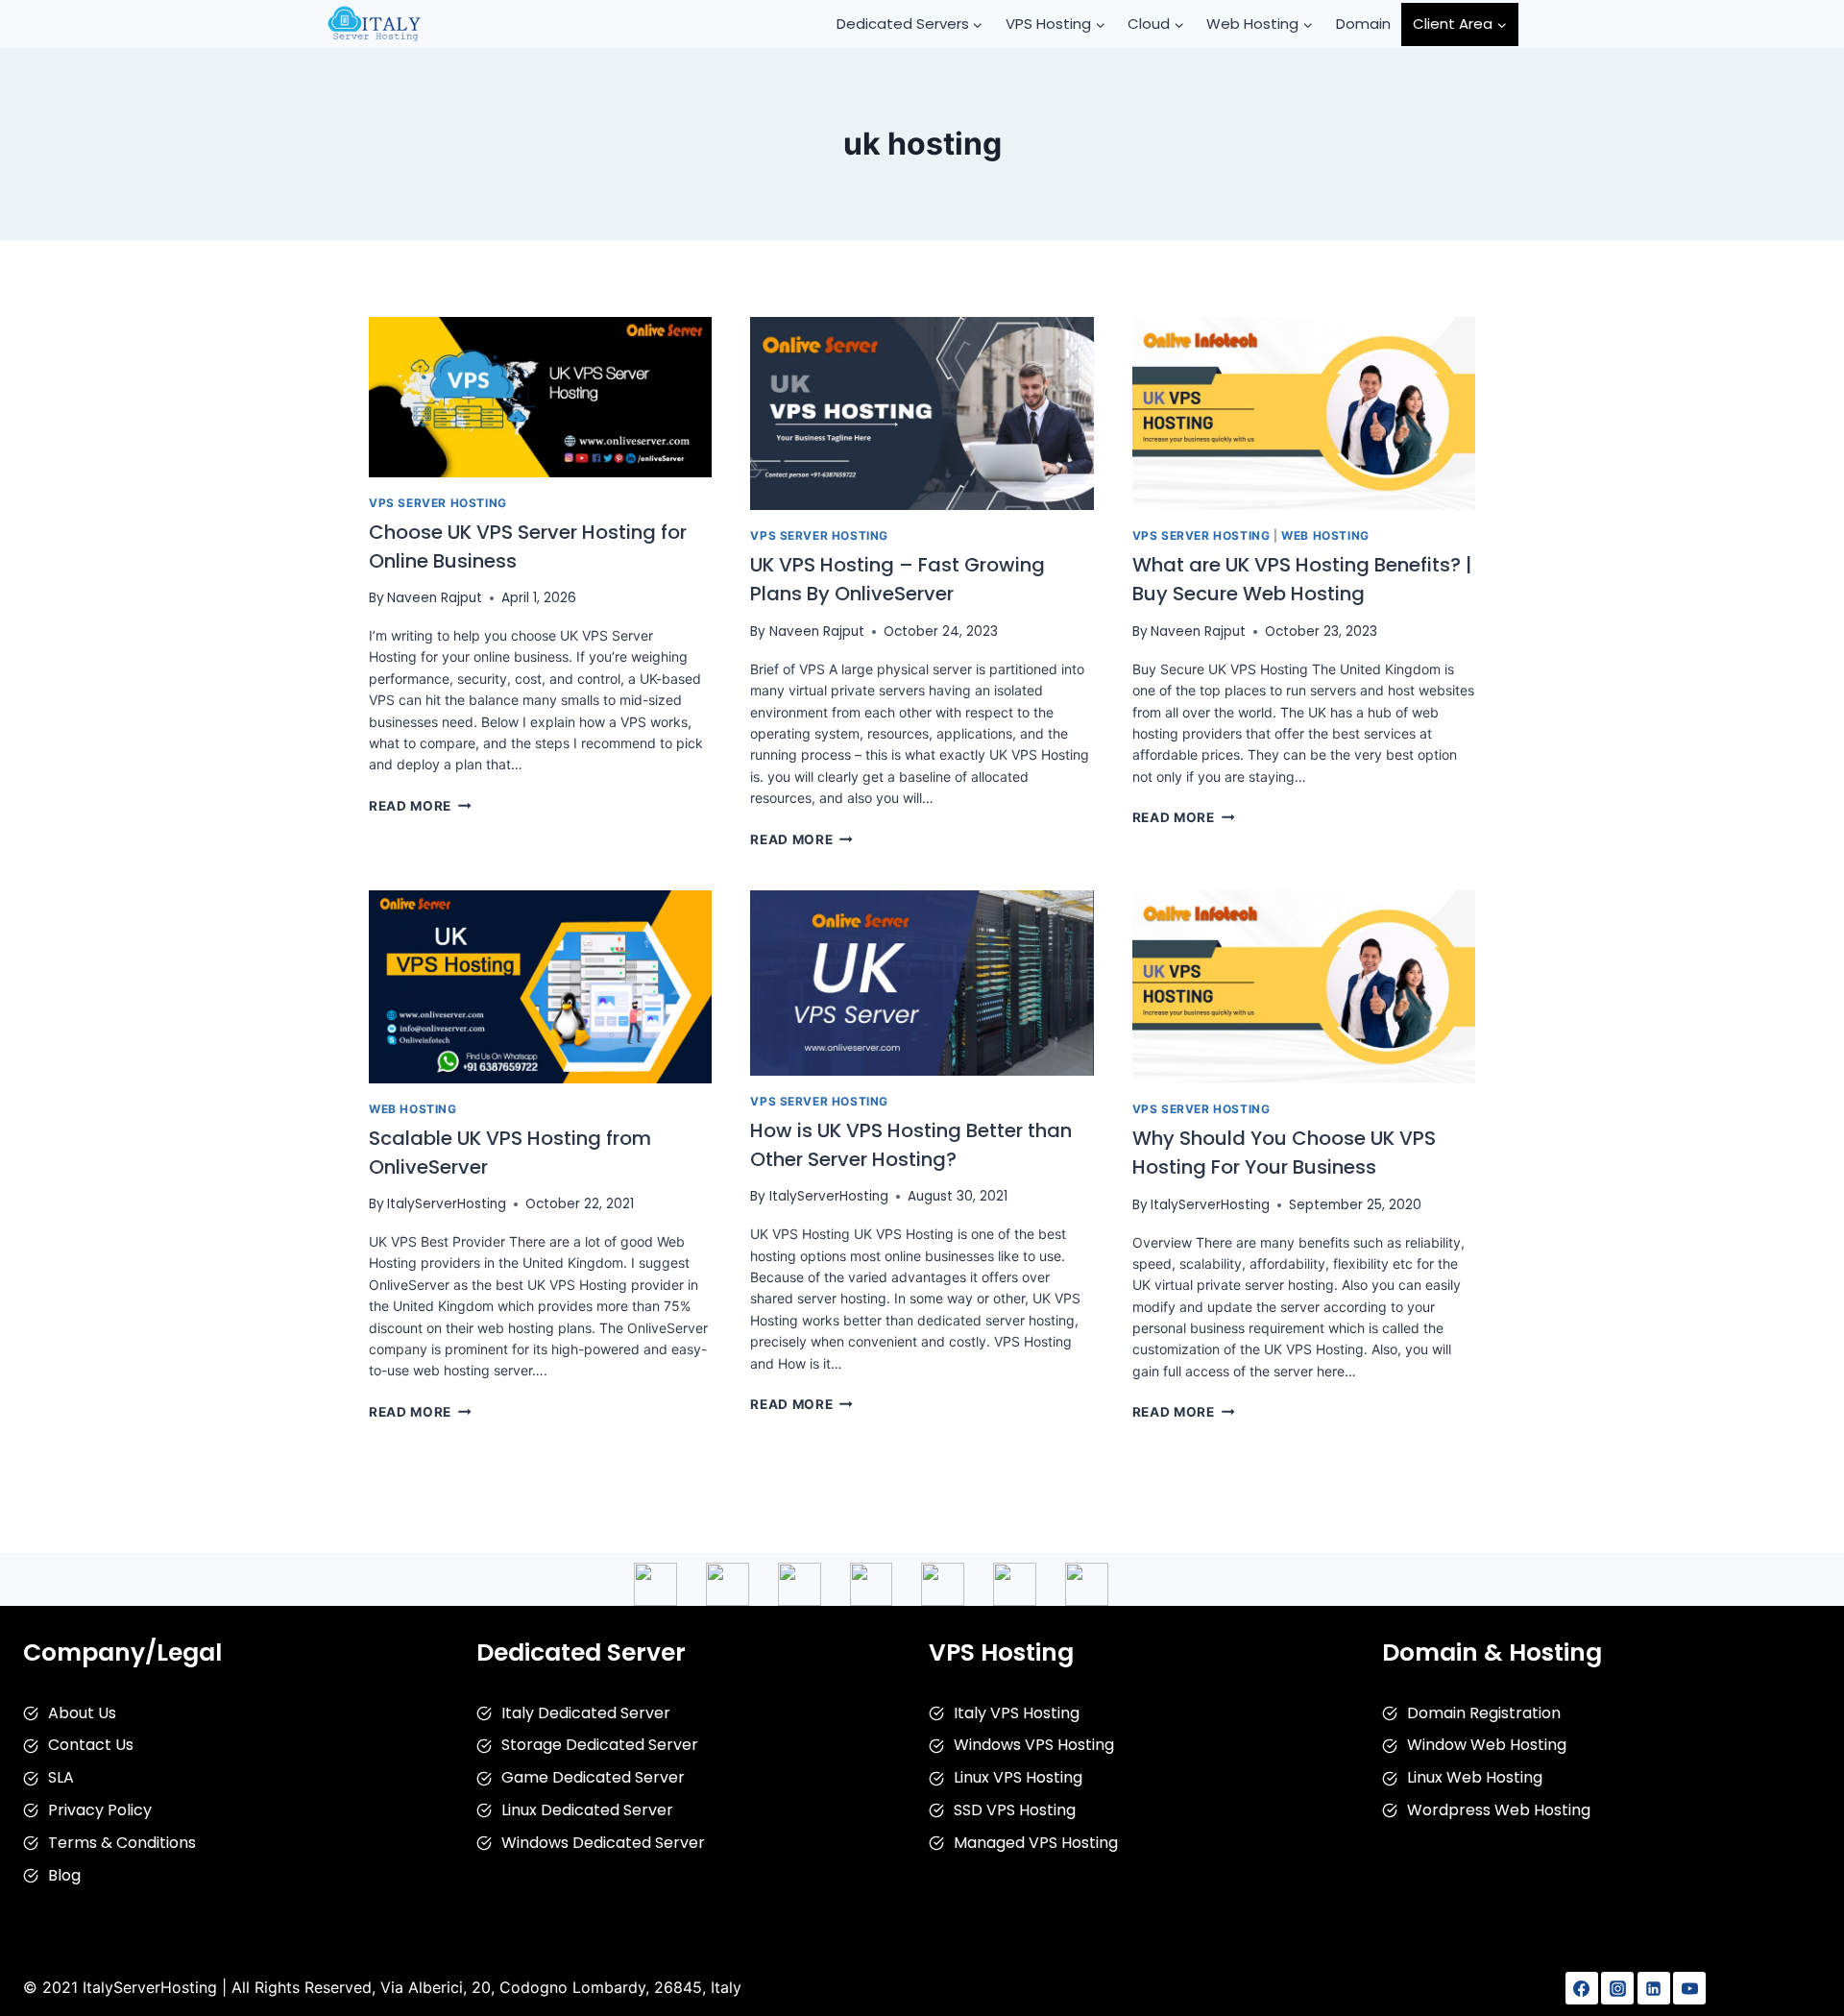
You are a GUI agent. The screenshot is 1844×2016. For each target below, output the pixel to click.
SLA (61, 1777)
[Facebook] (1582, 1988)
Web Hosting (1325, 535)
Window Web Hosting (1487, 1745)
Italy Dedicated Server (586, 1713)
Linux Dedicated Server (587, 1810)
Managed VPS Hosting (1036, 1843)
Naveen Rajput (435, 598)
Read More (420, 806)
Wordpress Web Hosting (1499, 1810)
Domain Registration (1484, 1713)
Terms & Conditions (122, 1843)
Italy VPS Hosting (1017, 1713)
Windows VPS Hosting (1034, 1745)
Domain (1363, 24)
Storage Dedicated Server (600, 1745)
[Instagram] (1617, 1988)
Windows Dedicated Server (603, 1843)
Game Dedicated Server (593, 1777)
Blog (64, 1875)
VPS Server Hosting (438, 503)
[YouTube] (1689, 1988)
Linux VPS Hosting (1018, 1777)
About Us (82, 1713)
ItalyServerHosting (447, 1204)
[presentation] (540, 397)
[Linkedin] (1654, 1988)
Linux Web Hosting (1475, 1777)
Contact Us (91, 1745)
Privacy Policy (100, 1810)
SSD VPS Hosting (1015, 1810)
